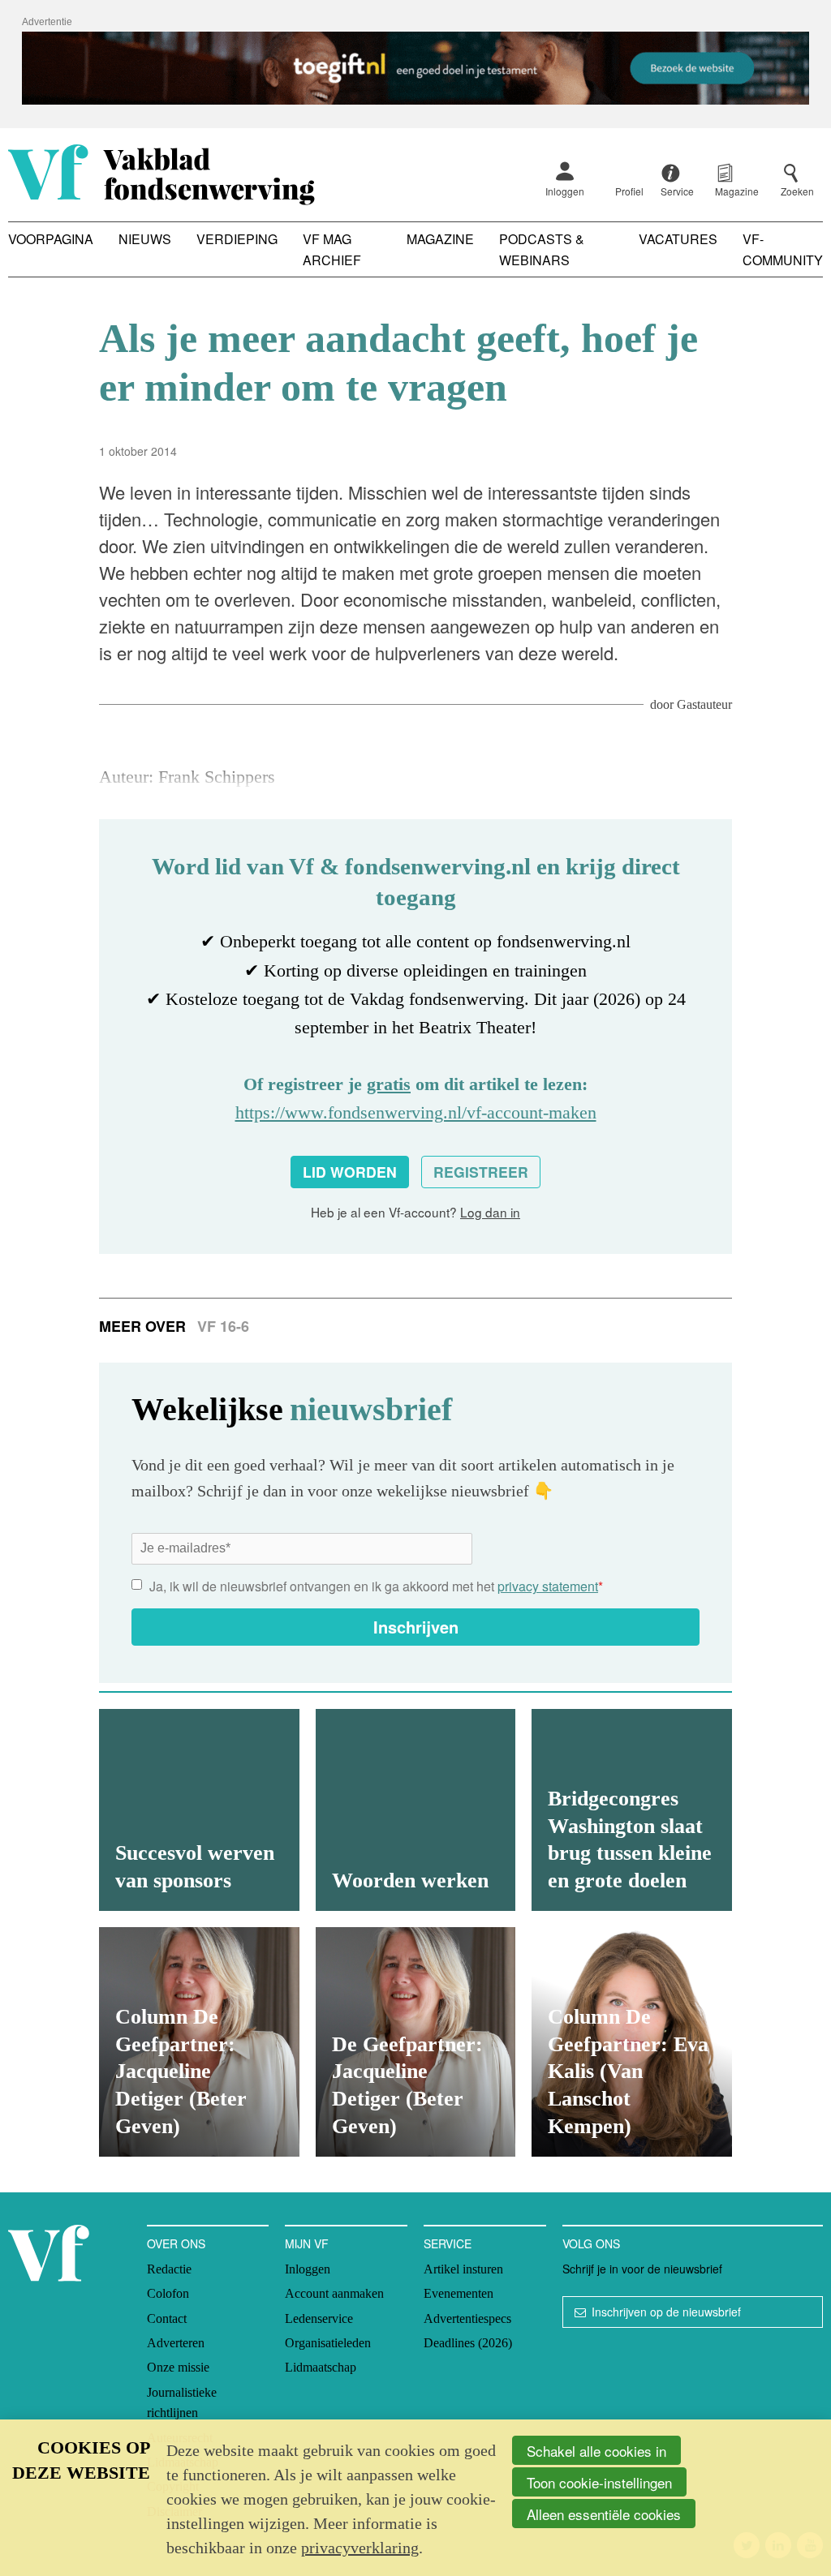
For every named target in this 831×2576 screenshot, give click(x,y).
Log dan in (490, 1212)
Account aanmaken (334, 2293)
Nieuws (145, 239)
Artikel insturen (463, 2269)
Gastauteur (704, 704)
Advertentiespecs (467, 2318)
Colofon (168, 2293)
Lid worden (350, 1172)
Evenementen (459, 2293)
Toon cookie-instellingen (599, 2482)
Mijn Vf (307, 2243)
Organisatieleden (328, 2343)
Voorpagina (51, 239)
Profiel (629, 191)
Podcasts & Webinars (542, 249)
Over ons (176, 2243)
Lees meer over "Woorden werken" (416, 1810)
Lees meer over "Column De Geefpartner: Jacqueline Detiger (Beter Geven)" (199, 2042)
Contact (167, 2318)
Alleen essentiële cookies (604, 2514)
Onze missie (178, 2367)
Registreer (481, 1172)
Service (448, 2243)
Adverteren (176, 2343)
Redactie (169, 2269)
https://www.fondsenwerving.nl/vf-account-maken (416, 1112)
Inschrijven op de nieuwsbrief (666, 2312)
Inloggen (565, 191)
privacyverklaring (360, 2548)
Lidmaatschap (321, 2367)
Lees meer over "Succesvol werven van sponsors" (199, 1810)
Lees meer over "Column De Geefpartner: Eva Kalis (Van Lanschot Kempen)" (632, 2042)
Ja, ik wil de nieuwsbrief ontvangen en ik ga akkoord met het (376, 1586)
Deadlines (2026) (468, 2343)
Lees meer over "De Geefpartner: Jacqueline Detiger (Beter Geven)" (416, 2042)
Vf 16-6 (223, 1326)
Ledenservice (319, 2318)
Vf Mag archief (332, 249)
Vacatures (678, 239)
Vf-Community (783, 249)
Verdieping (237, 239)
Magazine (440, 239)
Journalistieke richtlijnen (182, 2403)
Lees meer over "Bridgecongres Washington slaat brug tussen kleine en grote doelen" (632, 1810)
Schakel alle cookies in (596, 2451)
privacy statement (548, 1586)
